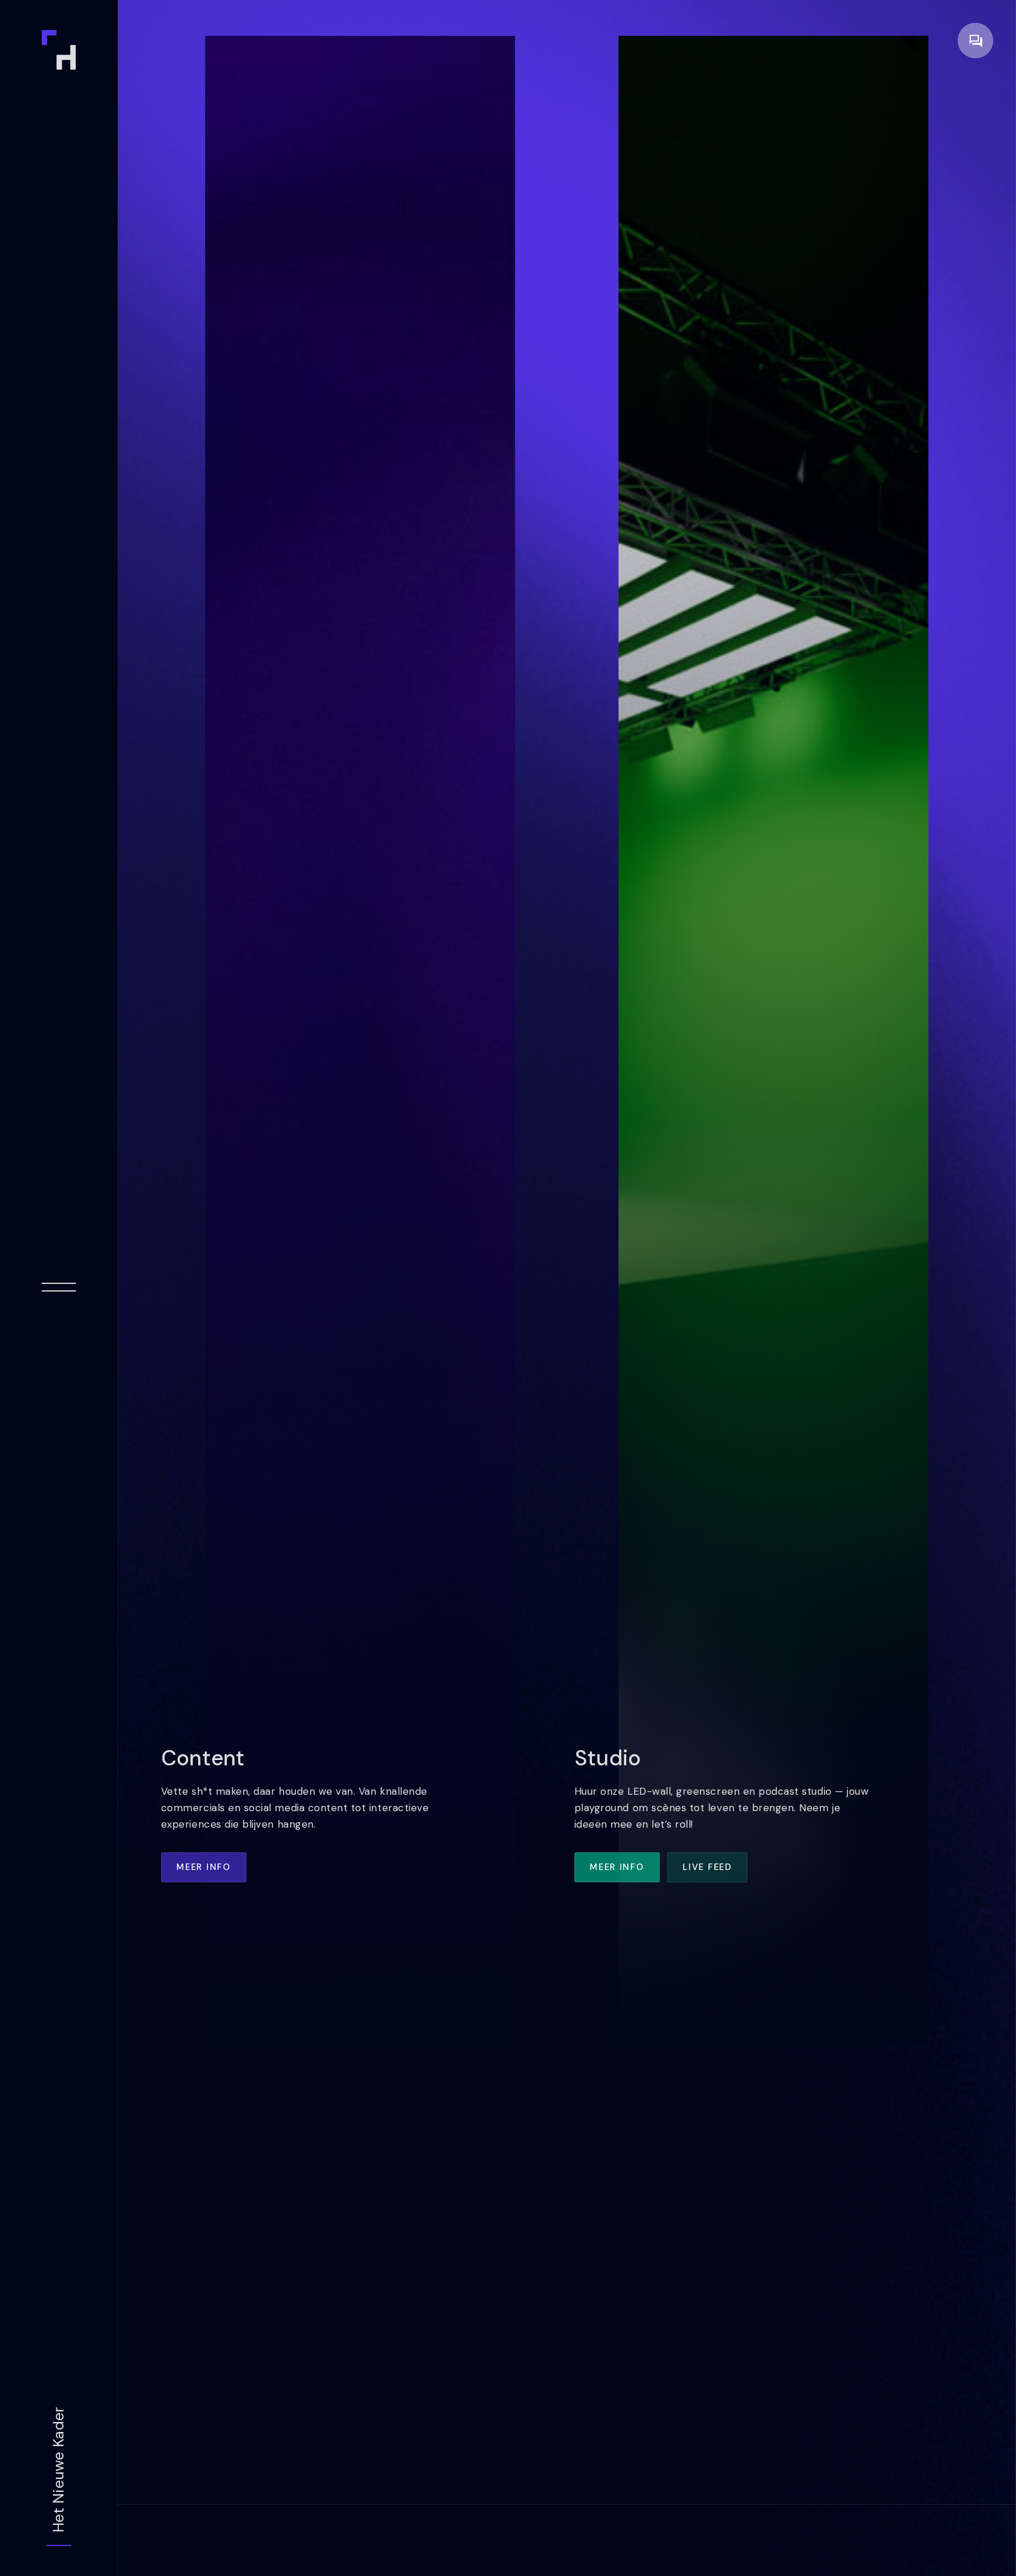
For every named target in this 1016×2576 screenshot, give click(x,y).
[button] (975, 41)
